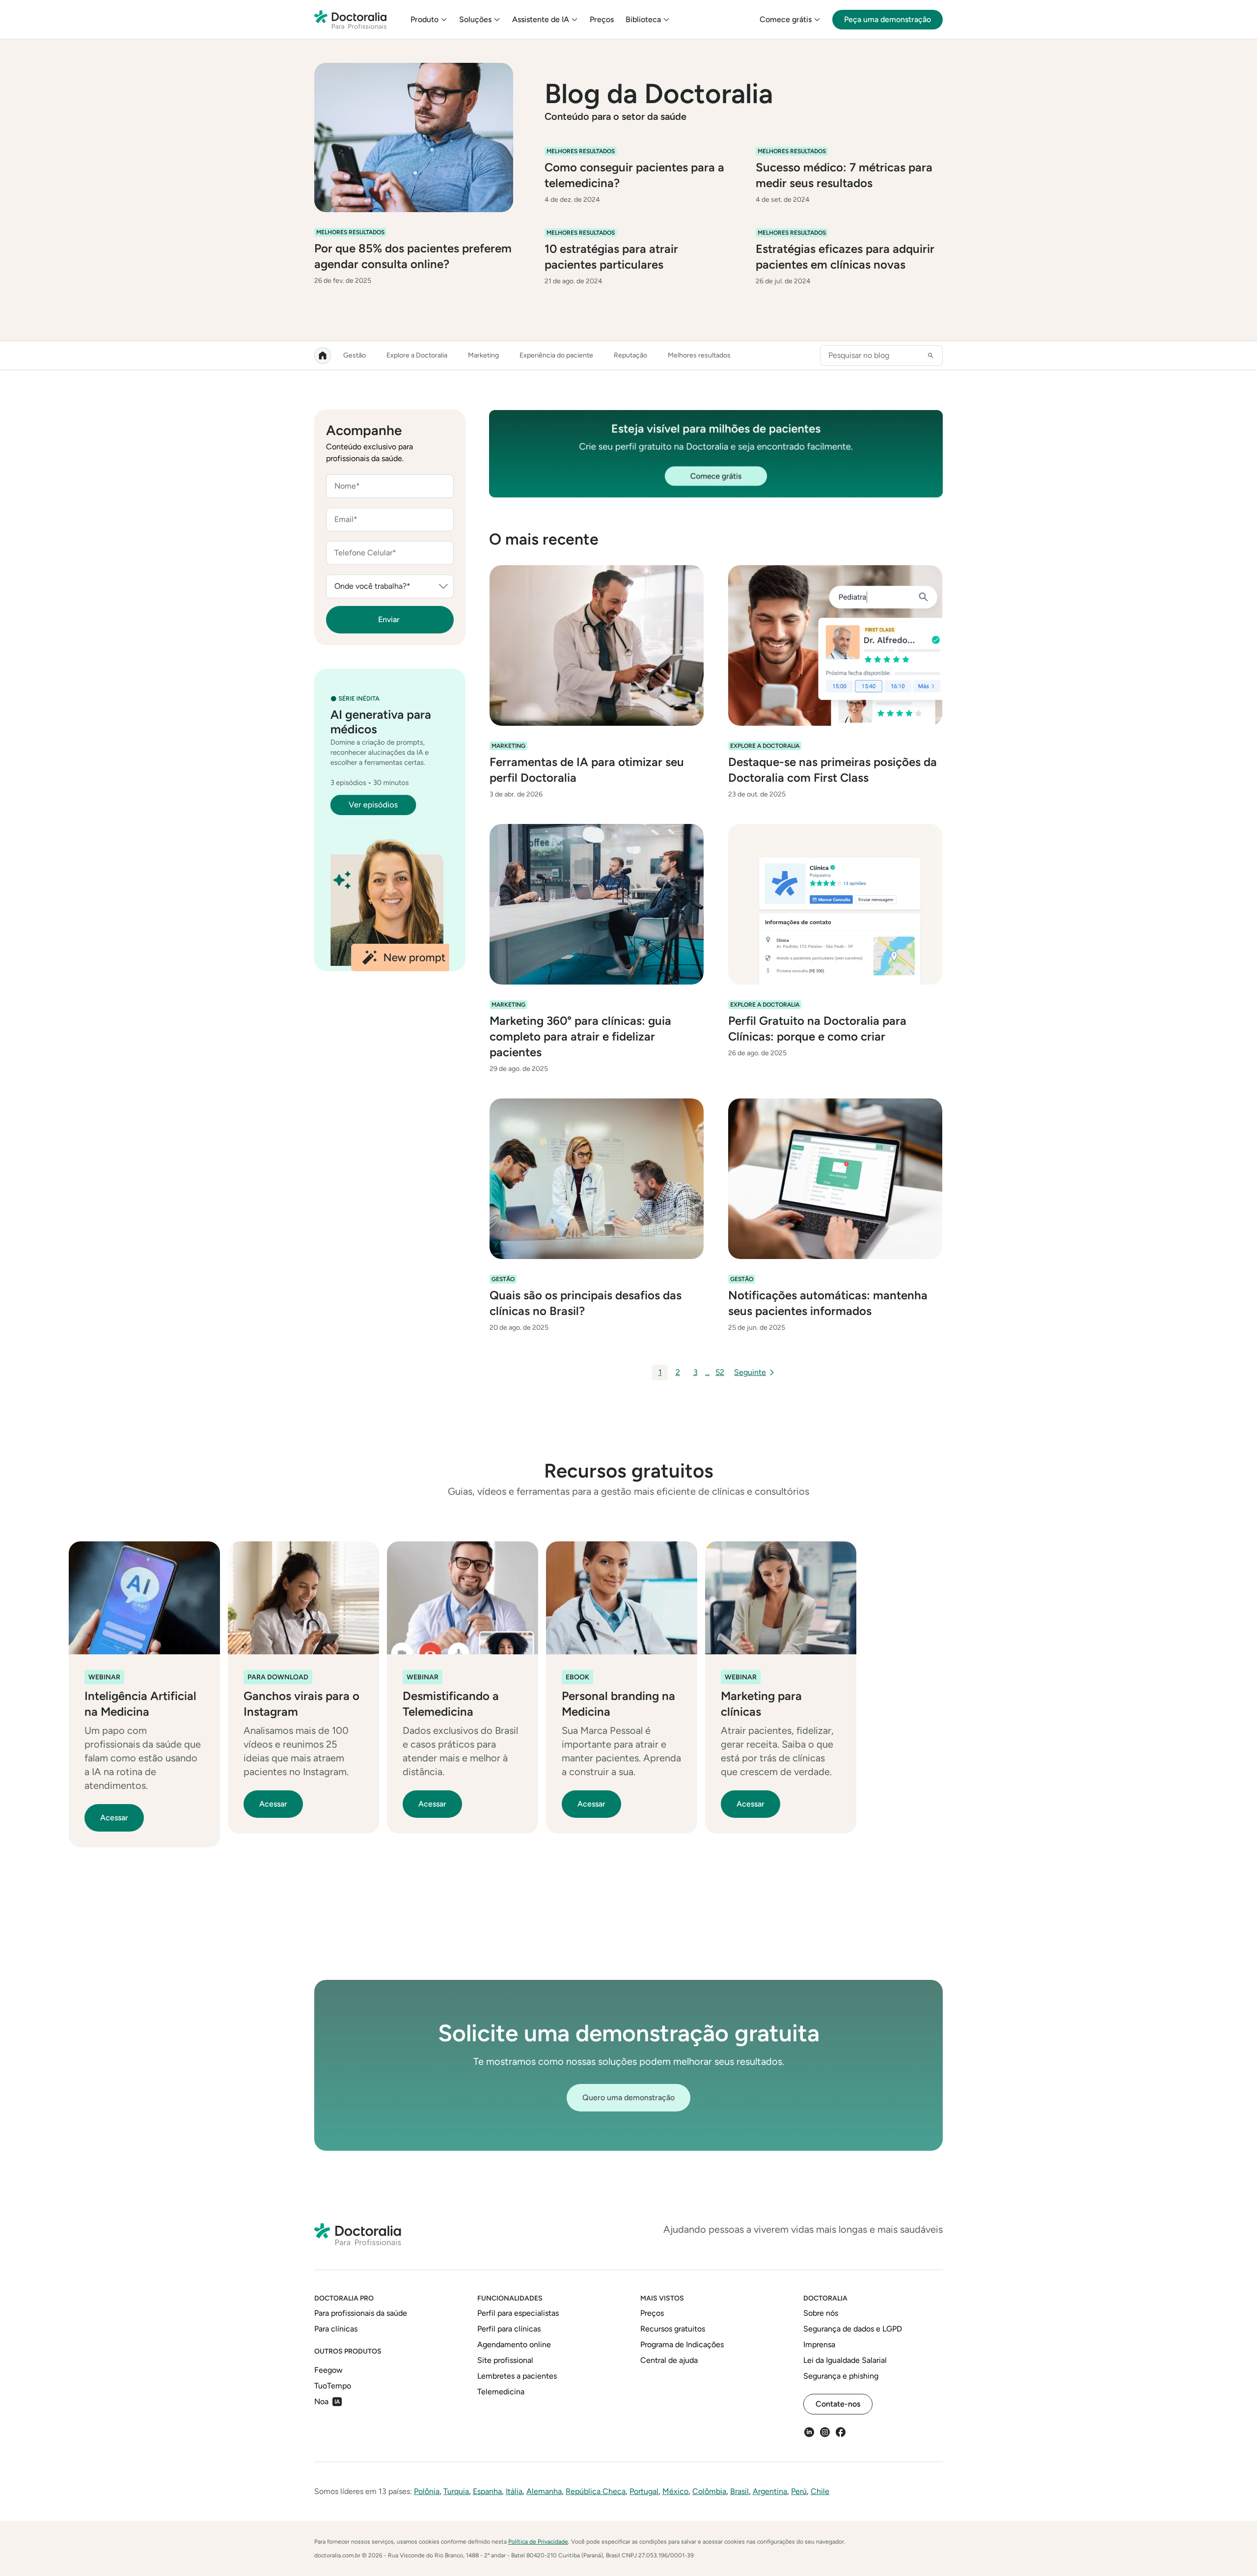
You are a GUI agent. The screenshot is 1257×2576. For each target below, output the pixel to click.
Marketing (483, 355)
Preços (602, 19)
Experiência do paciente (556, 355)
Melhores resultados (699, 355)
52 (720, 1372)
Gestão (355, 355)
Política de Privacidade (538, 2542)
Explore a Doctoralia (417, 355)
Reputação (630, 355)
